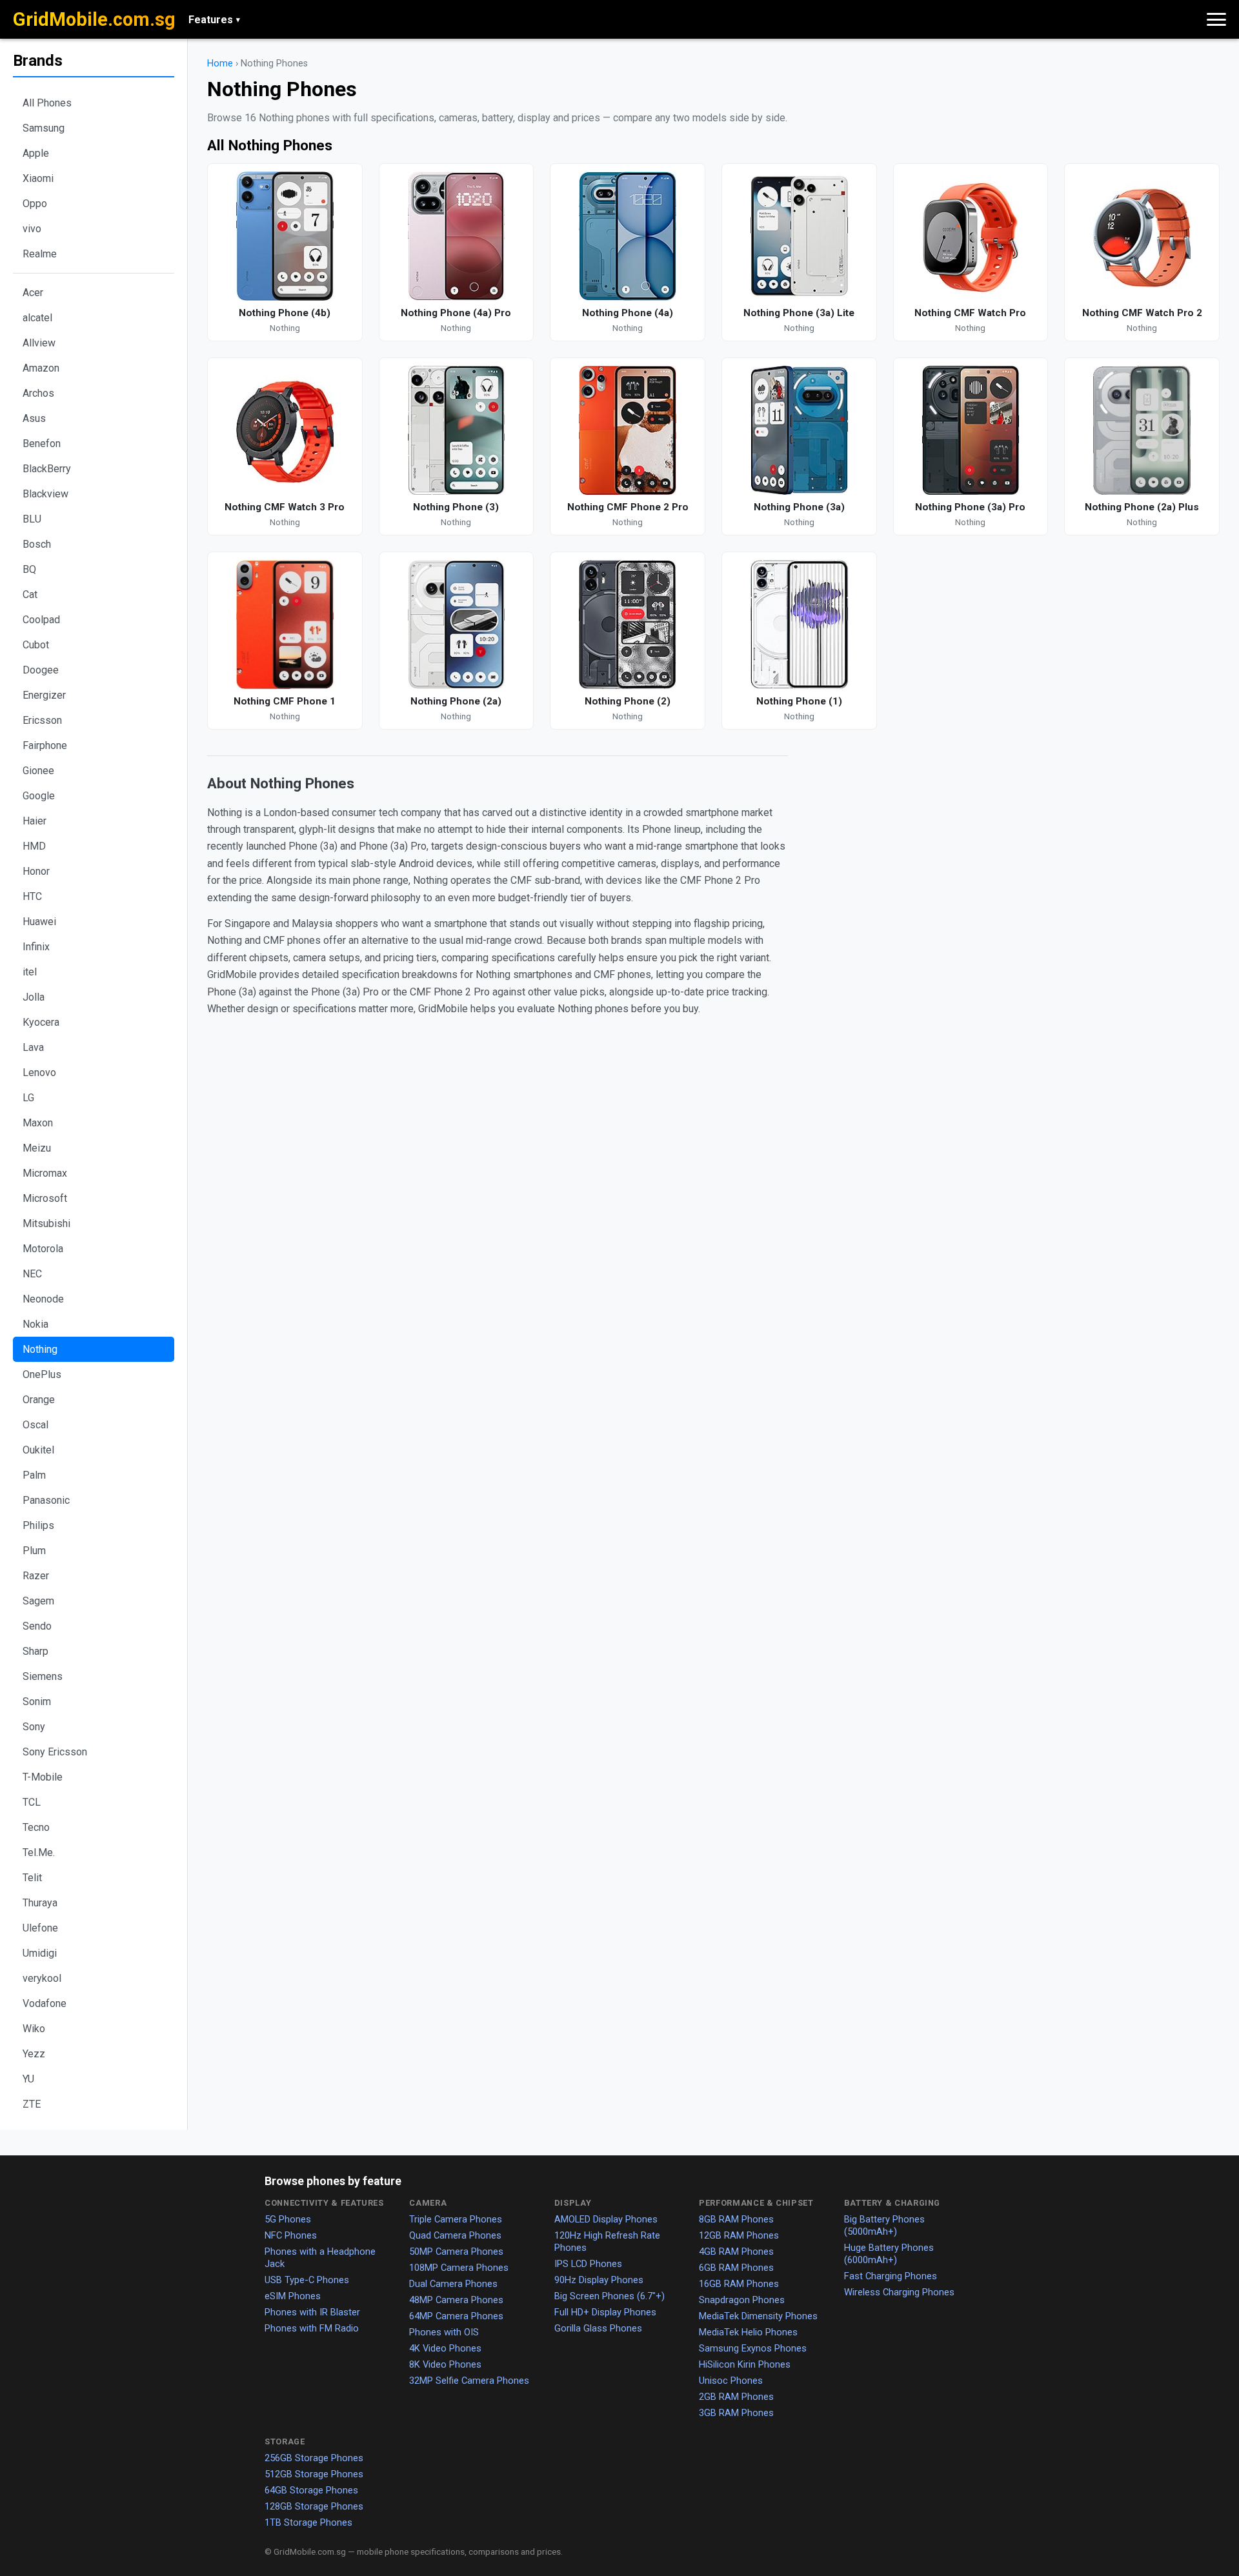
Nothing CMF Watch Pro (970, 313)
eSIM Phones (293, 2296)
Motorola (43, 1249)
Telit (32, 1878)
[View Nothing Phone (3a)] (799, 430)
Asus (34, 418)
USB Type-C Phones (307, 2280)
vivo (32, 229)
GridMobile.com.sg (94, 19)
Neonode (43, 1299)
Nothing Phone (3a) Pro (970, 507)
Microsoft (45, 1198)
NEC (32, 1274)
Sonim (37, 1702)
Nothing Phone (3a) (799, 507)
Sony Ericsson (55, 1752)
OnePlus (42, 1374)
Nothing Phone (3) (456, 507)
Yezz (34, 2054)
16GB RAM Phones (739, 2284)
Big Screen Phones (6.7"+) (609, 2296)
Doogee (41, 670)
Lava (33, 1047)
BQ (29, 569)
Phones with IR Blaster (312, 2312)
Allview (39, 343)
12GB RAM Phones (739, 2235)
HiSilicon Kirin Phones (745, 2364)
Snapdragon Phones (742, 2300)
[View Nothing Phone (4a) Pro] (457, 236)
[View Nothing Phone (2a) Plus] (1142, 430)
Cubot (36, 645)
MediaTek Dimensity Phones (758, 2316)
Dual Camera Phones (453, 2284)
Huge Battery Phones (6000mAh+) (889, 2254)
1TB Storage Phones (308, 2522)
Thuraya (40, 1903)
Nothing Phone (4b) (285, 313)
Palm (34, 1475)
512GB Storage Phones (314, 2474)
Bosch (37, 544)
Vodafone (45, 2003)
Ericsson (42, 720)
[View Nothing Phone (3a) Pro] (971, 430)
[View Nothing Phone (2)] (628, 624)
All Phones (47, 103)
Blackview (45, 494)
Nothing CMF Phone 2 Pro (628, 507)
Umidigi (40, 1953)
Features (214, 20)
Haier (35, 821)
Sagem (38, 1601)
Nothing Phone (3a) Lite (799, 313)
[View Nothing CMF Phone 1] (285, 624)
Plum (34, 1551)
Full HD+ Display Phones (605, 2312)
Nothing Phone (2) (628, 701)
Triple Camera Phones (456, 2219)
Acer (33, 293)
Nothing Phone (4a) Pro (456, 313)
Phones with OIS (444, 2332)
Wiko (34, 2029)
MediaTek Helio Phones (748, 2332)
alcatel (37, 318)
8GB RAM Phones (736, 2219)
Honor (36, 871)
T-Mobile (43, 1777)
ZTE (32, 2104)
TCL (32, 1802)
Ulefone (40, 1928)
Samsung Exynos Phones (753, 2348)
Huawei (39, 922)
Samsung (44, 128)
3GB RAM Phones (736, 2413)
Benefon (42, 444)
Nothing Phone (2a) (456, 701)
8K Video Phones (445, 2364)
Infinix (36, 947)
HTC (32, 896)
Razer (36, 1576)
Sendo (37, 1626)
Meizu (37, 1148)
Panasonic (46, 1500)
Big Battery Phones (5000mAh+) (884, 2225)
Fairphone (45, 745)
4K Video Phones (445, 2348)
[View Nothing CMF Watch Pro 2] (1142, 236)
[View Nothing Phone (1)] (799, 624)
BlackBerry (47, 469)
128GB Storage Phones (314, 2506)
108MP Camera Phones (459, 2268)
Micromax (45, 1173)
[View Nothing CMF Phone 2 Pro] (628, 430)
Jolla (34, 997)
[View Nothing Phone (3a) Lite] (799, 236)
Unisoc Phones (731, 2381)
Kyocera (41, 1022)
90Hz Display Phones (599, 2280)
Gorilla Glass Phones (598, 2328)
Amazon (41, 368)
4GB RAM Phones (736, 2252)
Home (220, 64)
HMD (34, 846)
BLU (32, 519)
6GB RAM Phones (736, 2268)
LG (28, 1098)
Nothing (40, 1349)
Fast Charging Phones (891, 2276)
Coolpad (41, 620)
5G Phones (288, 2219)
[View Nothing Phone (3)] (457, 430)
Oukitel (38, 1450)
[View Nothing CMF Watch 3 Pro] (285, 430)
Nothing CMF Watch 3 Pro (285, 507)
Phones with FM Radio (312, 2328)
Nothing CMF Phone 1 (285, 701)
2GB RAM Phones (736, 2397)
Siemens (43, 1676)
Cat (30, 594)
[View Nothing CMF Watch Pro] (971, 236)
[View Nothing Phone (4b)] (285, 236)
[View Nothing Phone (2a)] (457, 624)
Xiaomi (38, 178)
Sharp (35, 1651)
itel (30, 972)
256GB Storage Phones (314, 2458)
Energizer (44, 695)
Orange (39, 1400)
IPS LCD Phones (588, 2264)
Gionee (38, 771)
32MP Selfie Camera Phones (469, 2381)
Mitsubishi (46, 1223)
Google (39, 796)
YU (28, 2079)
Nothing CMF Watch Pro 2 (1142, 313)
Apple (36, 153)
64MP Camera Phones (456, 2316)
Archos (38, 393)
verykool (42, 1978)
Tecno (36, 1827)
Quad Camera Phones (455, 2235)
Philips (38, 1525)
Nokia (35, 1324)
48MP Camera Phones (456, 2300)
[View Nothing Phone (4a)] (628, 236)
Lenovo (39, 1073)
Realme (40, 254)
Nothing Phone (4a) (628, 313)
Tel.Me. (39, 1852)
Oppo (35, 204)
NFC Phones (291, 2235)
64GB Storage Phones (311, 2490)
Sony (34, 1727)
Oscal (35, 1425)
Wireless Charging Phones (899, 2292)
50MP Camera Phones (456, 2252)
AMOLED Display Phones (606, 2219)
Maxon (38, 1123)
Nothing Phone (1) (799, 701)
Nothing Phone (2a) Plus (1142, 507)
